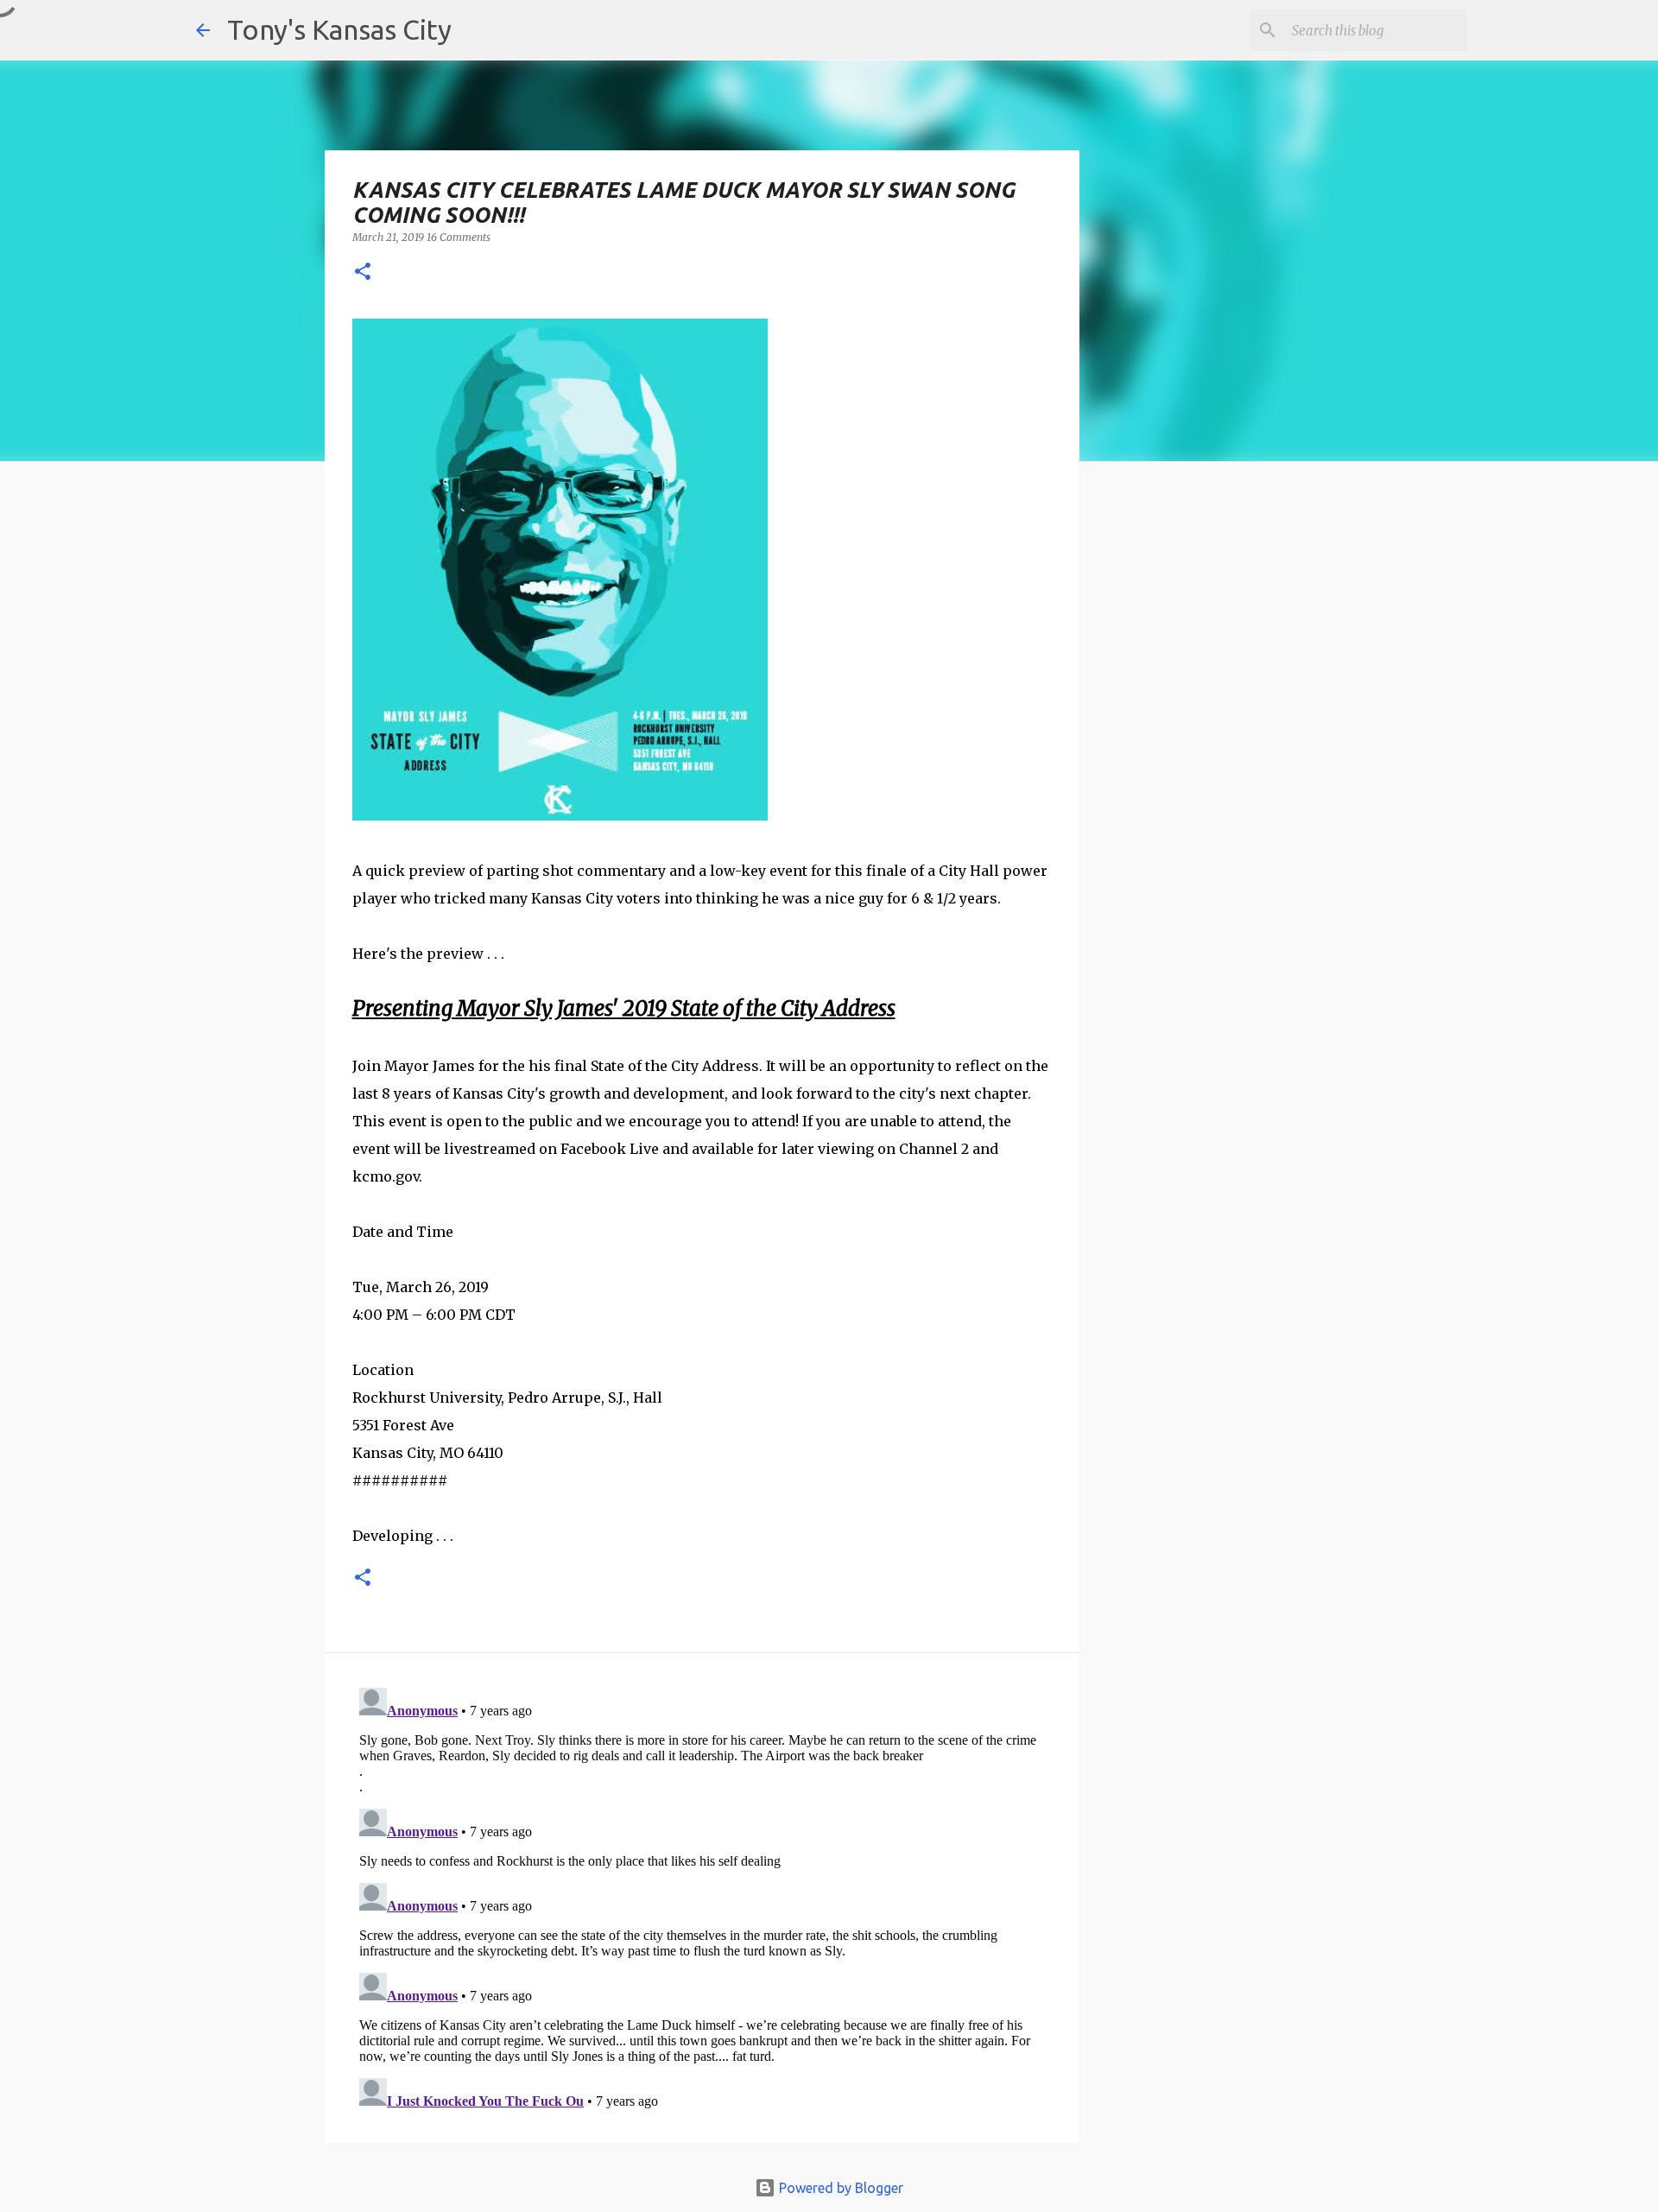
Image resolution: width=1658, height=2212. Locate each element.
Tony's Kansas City (339, 29)
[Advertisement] (1220, 773)
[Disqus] (702, 1897)
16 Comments (459, 237)
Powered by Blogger (839, 2188)
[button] (363, 273)
